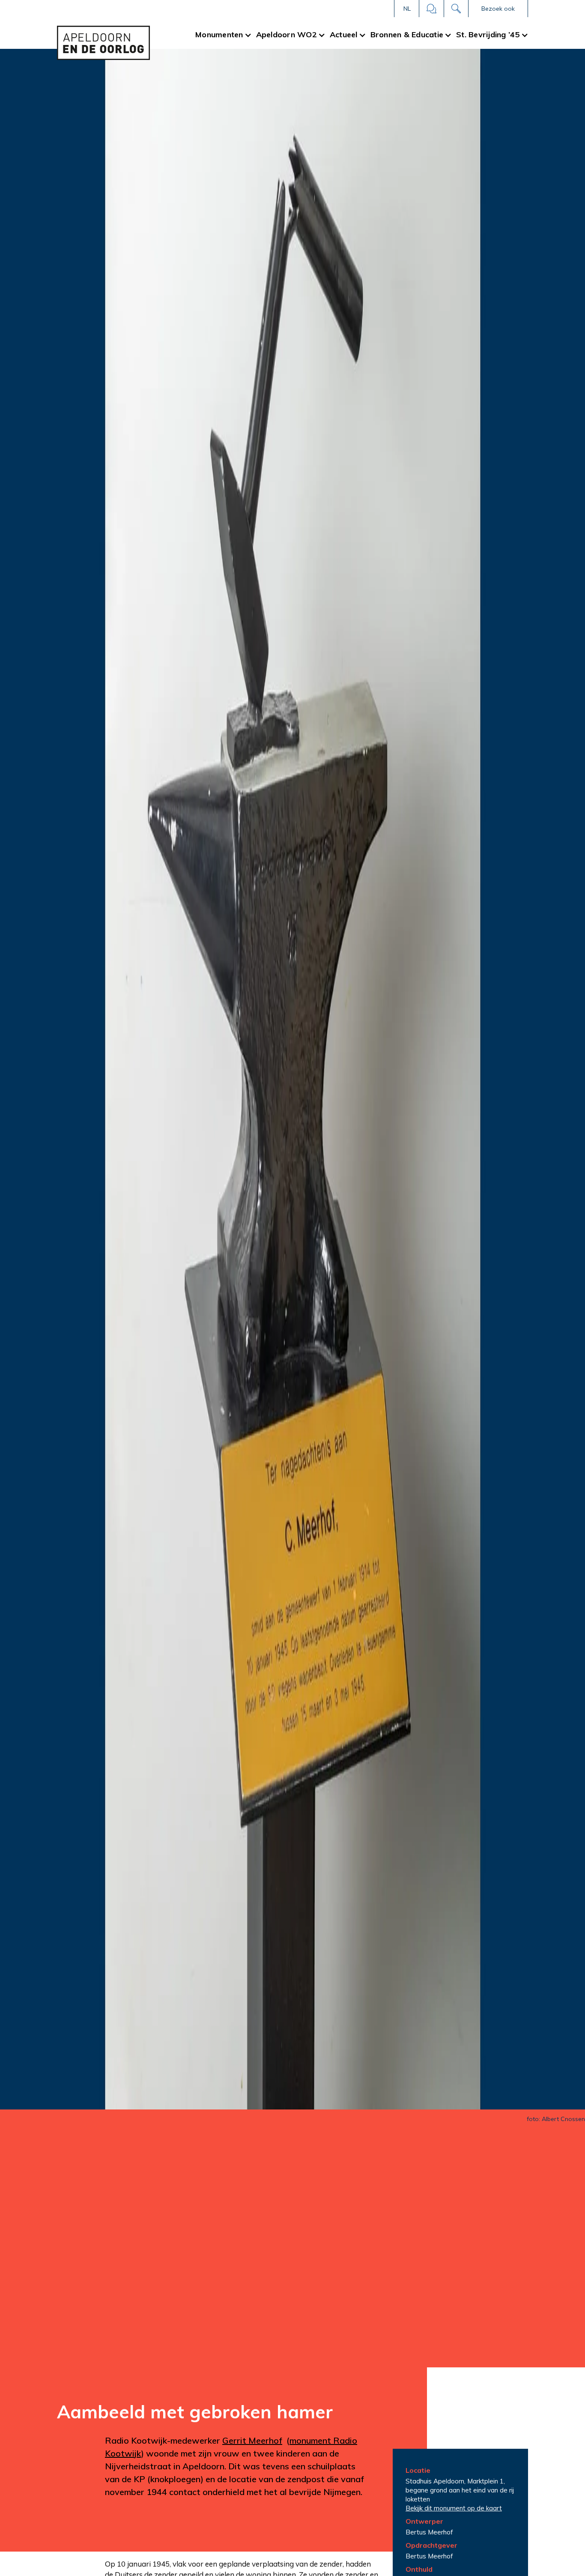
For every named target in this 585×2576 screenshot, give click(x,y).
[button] (407, 9)
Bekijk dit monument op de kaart (454, 2508)
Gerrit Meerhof (252, 2440)
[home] (103, 43)
